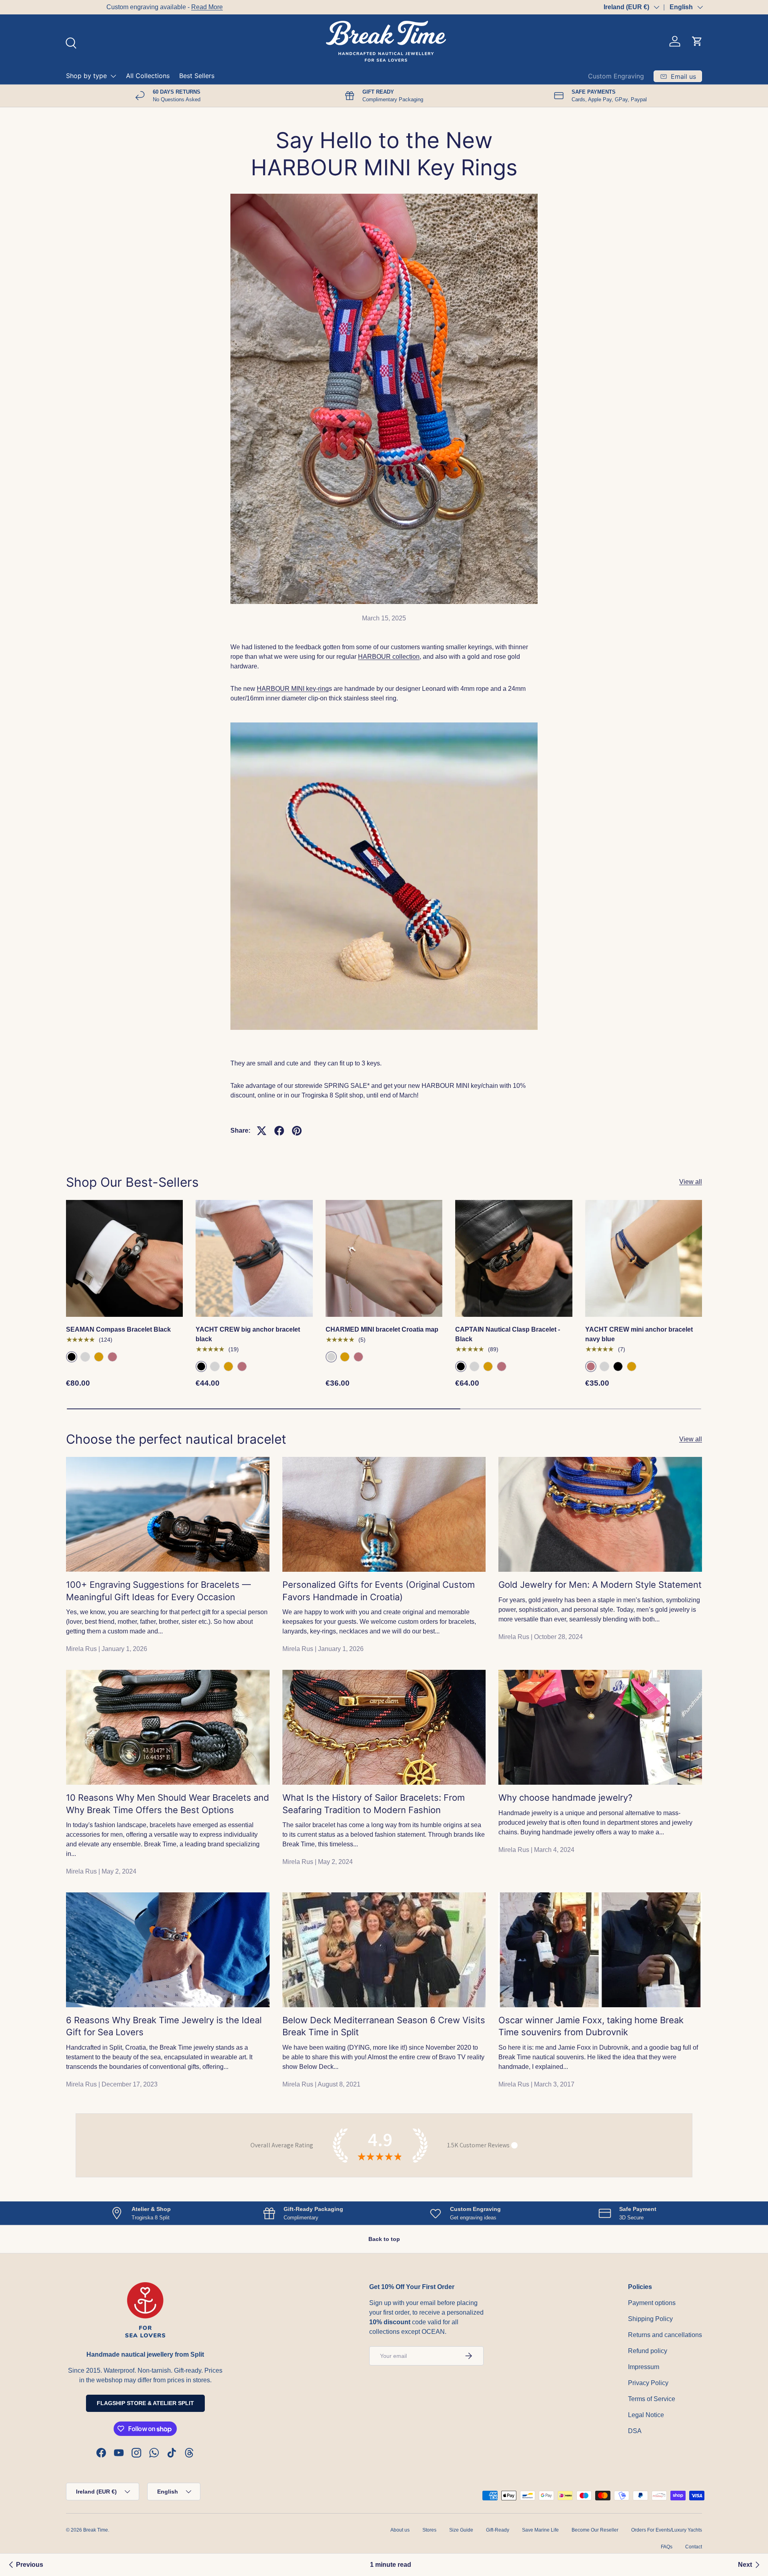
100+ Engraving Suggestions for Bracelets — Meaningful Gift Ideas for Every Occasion (158, 1591)
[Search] (70, 42)
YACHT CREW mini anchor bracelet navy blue (639, 1334)
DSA (635, 2431)
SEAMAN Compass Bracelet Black (118, 1329)
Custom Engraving (616, 76)
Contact (694, 2547)
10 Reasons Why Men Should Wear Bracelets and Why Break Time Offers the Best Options (168, 1804)
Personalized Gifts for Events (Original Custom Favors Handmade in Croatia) (379, 1591)
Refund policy (648, 2351)
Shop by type (86, 76)
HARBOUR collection (389, 657)
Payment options (652, 2303)
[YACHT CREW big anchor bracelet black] (254, 1258)
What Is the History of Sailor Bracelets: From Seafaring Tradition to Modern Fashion (374, 1804)
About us (400, 2530)
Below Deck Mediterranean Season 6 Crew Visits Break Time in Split (384, 2026)
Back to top (384, 2239)
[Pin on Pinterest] (297, 1131)
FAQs (667, 2547)
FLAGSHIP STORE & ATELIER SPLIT (145, 2403)
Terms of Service (652, 2399)
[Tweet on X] (262, 1131)
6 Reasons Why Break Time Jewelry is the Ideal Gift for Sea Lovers (164, 2026)
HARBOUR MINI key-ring (293, 689)
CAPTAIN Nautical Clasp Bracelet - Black (508, 1334)
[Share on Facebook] (279, 1131)
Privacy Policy (648, 2383)
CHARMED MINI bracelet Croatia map (382, 1329)
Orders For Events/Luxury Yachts (667, 2530)
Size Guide (461, 2530)
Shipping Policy (650, 2319)
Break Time (96, 2530)
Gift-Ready (498, 2530)
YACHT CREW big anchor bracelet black (248, 1334)
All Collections (148, 76)
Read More (167, 7)
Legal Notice (646, 2415)
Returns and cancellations (665, 2335)
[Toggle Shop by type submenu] (113, 76)
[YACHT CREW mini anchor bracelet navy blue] (644, 1258)
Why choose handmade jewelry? (565, 1798)
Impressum (644, 2367)
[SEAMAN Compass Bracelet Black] (124, 1258)
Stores (429, 2530)
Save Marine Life (540, 2530)
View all (691, 1182)
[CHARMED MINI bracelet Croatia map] (384, 1258)
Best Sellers (197, 76)
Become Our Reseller (595, 2530)
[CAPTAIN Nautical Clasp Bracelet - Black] (514, 1258)
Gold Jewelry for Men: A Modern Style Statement (600, 1585)
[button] (697, 41)
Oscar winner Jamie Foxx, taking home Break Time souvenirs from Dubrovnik (591, 2026)
